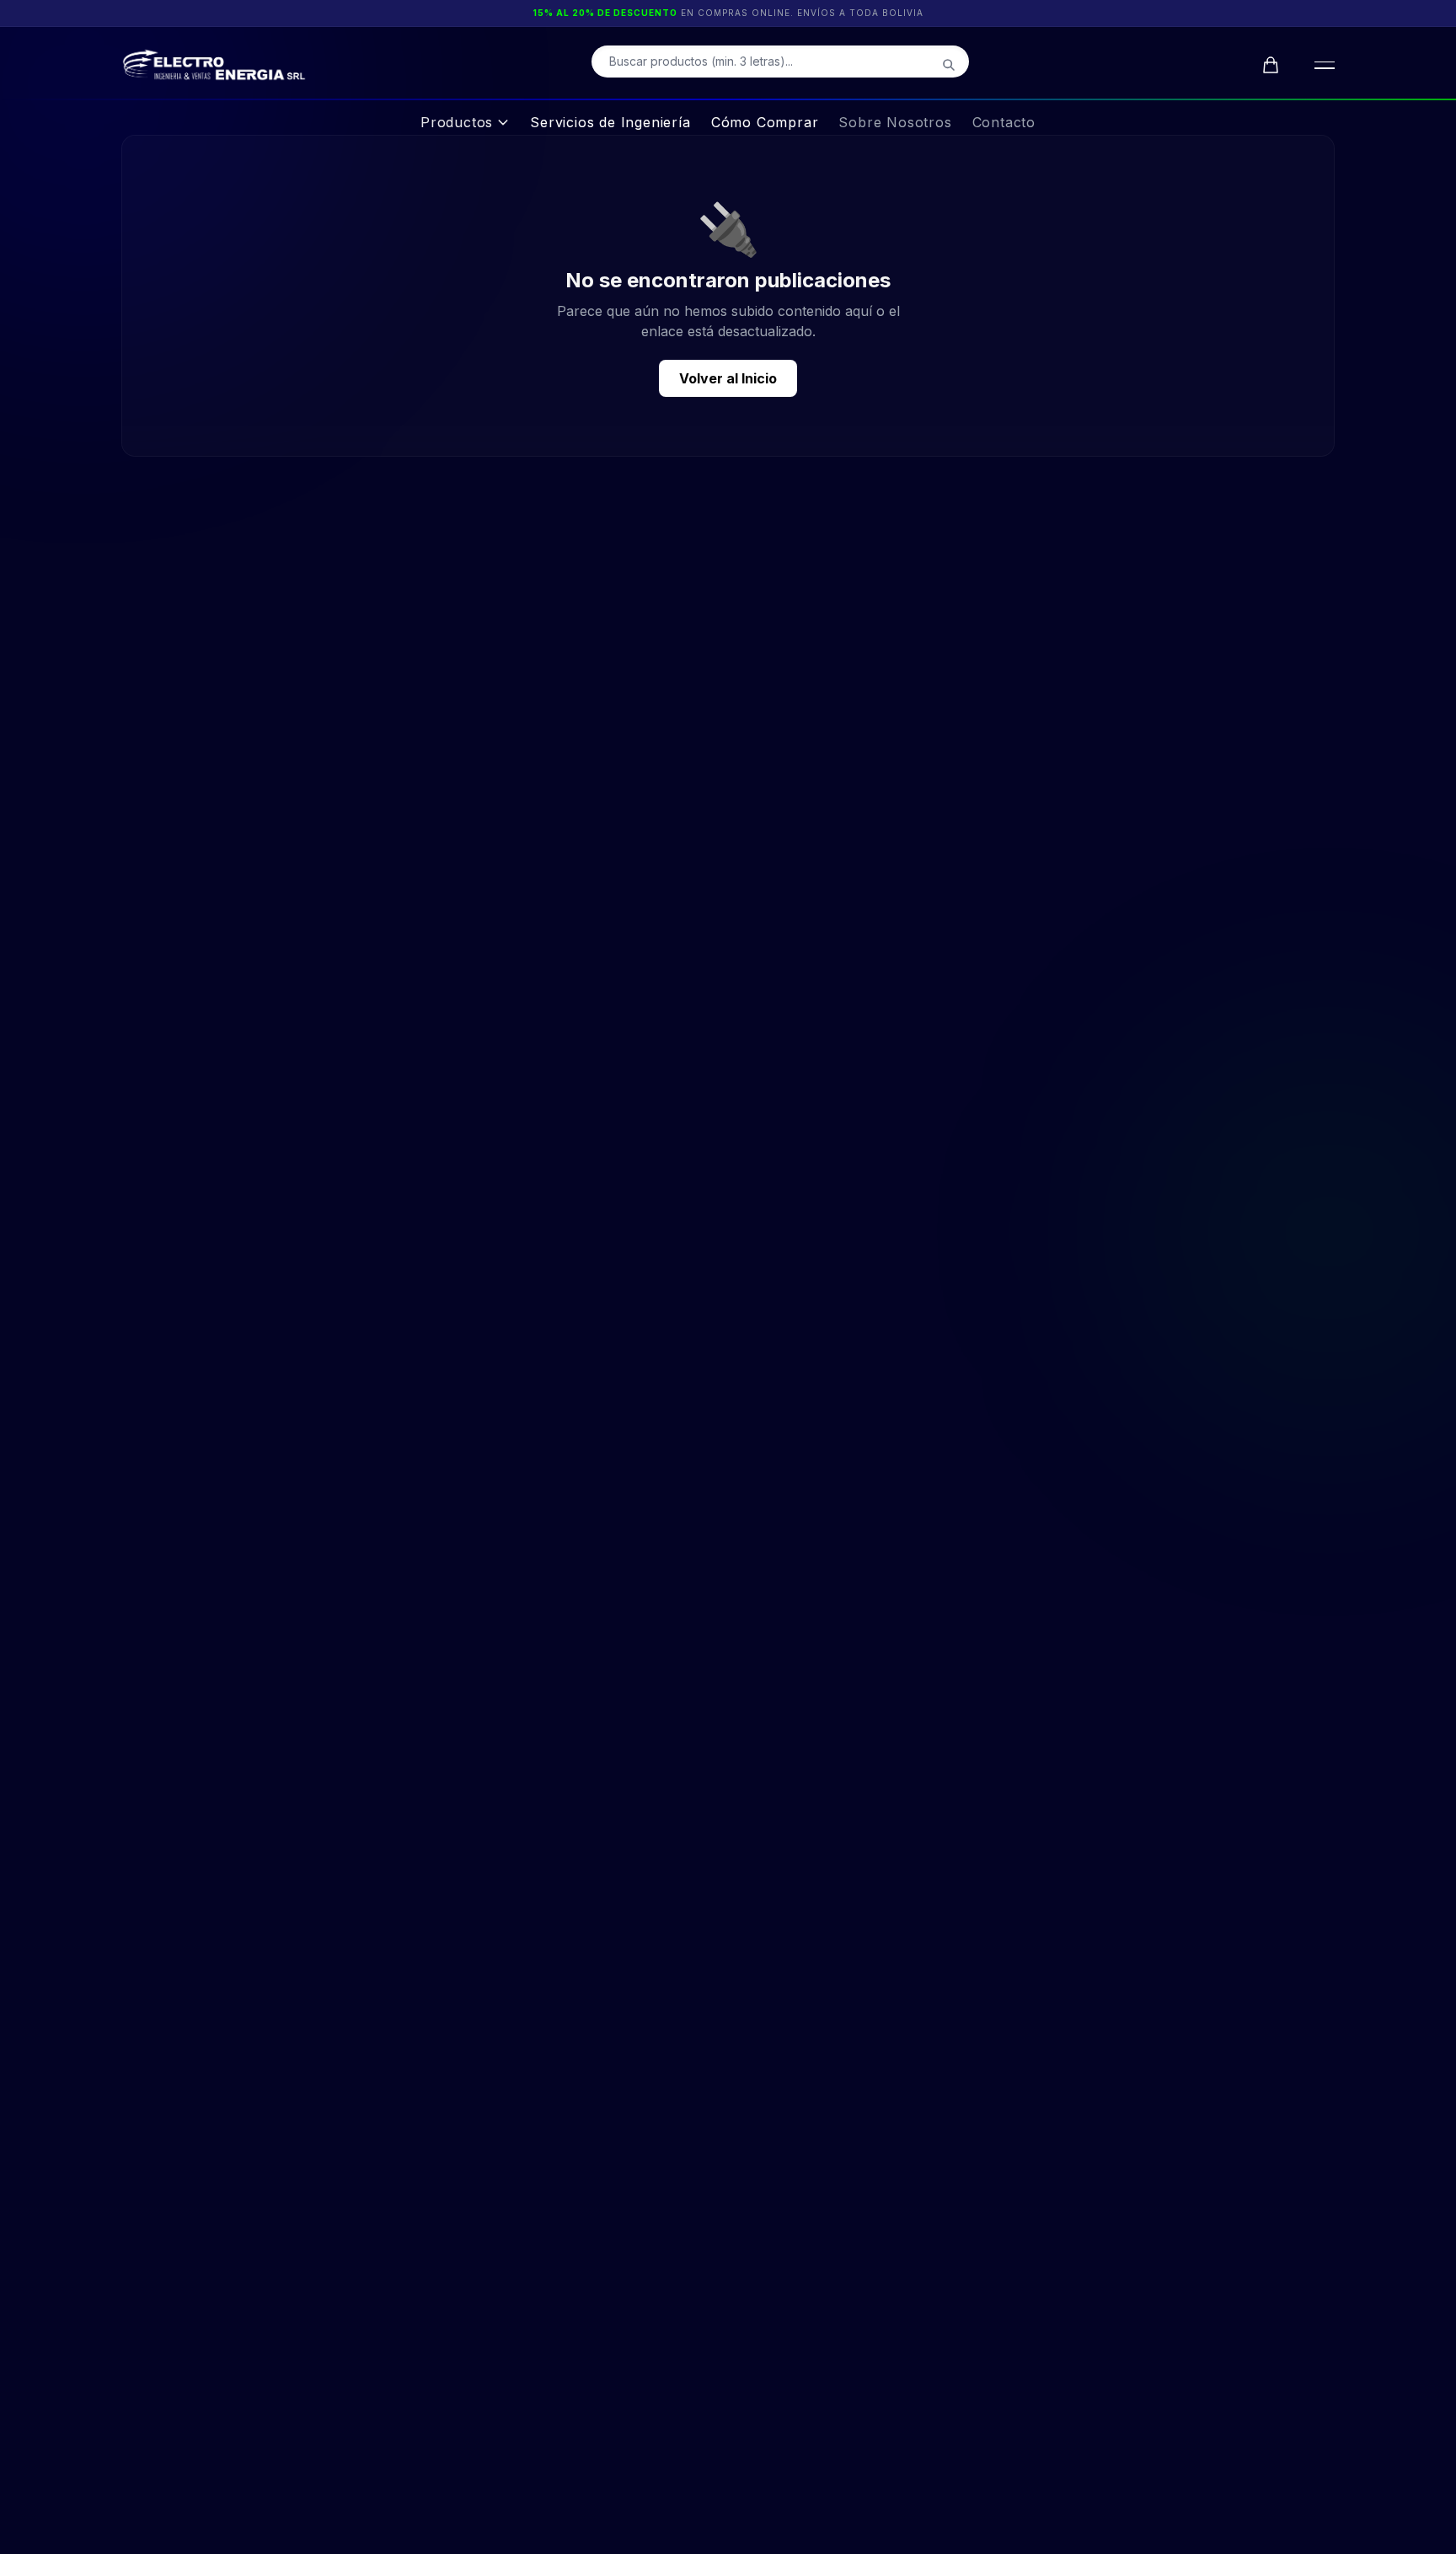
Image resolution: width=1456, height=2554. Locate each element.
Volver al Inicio (728, 378)
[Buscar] (949, 65)
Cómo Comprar (765, 122)
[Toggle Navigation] (1321, 65)
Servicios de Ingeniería (610, 122)
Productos (457, 122)
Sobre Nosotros (895, 122)
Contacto (1004, 122)
